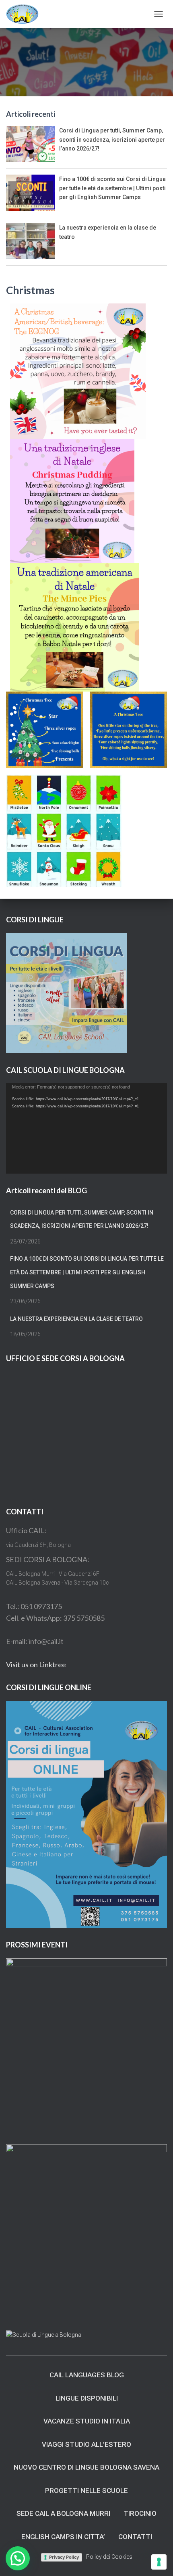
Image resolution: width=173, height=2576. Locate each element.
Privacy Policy (64, 2557)
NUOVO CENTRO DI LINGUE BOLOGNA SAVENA (86, 2467)
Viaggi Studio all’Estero (86, 2444)
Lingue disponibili (87, 2398)
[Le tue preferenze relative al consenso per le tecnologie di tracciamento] (159, 2562)
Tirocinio (140, 2513)
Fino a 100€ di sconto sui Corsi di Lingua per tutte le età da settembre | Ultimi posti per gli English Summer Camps (112, 188)
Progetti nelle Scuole (86, 2491)
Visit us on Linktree (36, 1664)
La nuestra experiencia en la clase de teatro (76, 1319)
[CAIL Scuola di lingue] (25, 14)
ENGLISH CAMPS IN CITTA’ (63, 2537)
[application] (86, 1128)
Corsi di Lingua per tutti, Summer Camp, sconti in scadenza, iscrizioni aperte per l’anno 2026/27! (112, 139)
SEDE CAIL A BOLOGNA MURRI (63, 2513)
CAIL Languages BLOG (87, 2375)
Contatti (135, 2537)
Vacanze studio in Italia (87, 2421)
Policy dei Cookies (109, 2557)
